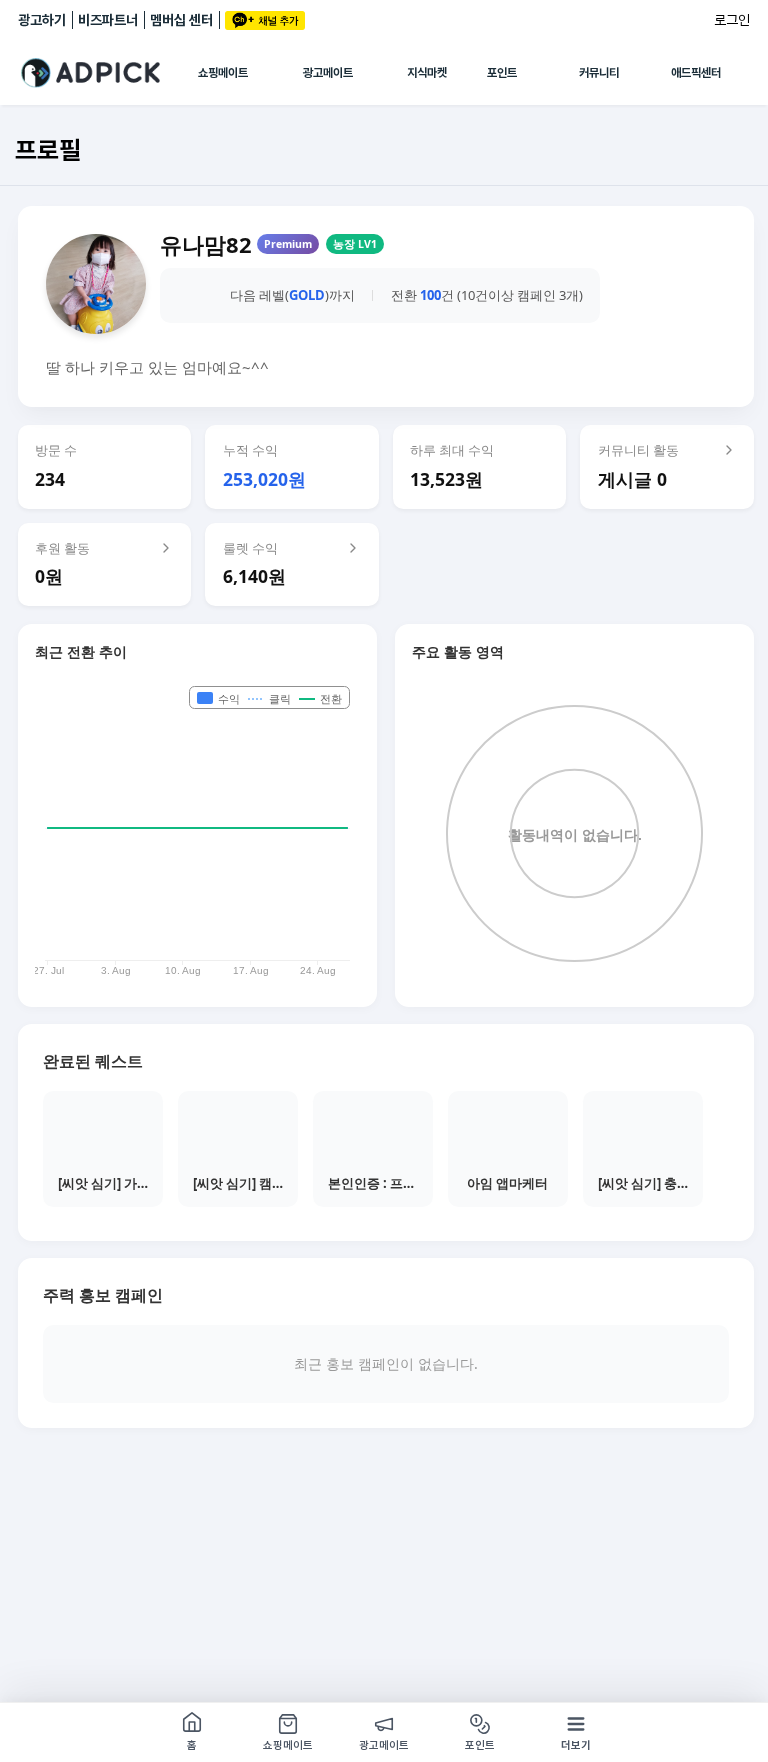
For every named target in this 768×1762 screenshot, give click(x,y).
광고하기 (42, 20)
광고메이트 (328, 73)
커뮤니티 (599, 73)
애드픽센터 (696, 73)
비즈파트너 (108, 20)
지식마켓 (427, 73)
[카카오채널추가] (265, 20)
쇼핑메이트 (223, 73)
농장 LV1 (355, 244)
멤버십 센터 (181, 20)
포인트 (502, 73)
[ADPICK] (108, 73)
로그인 (732, 20)
